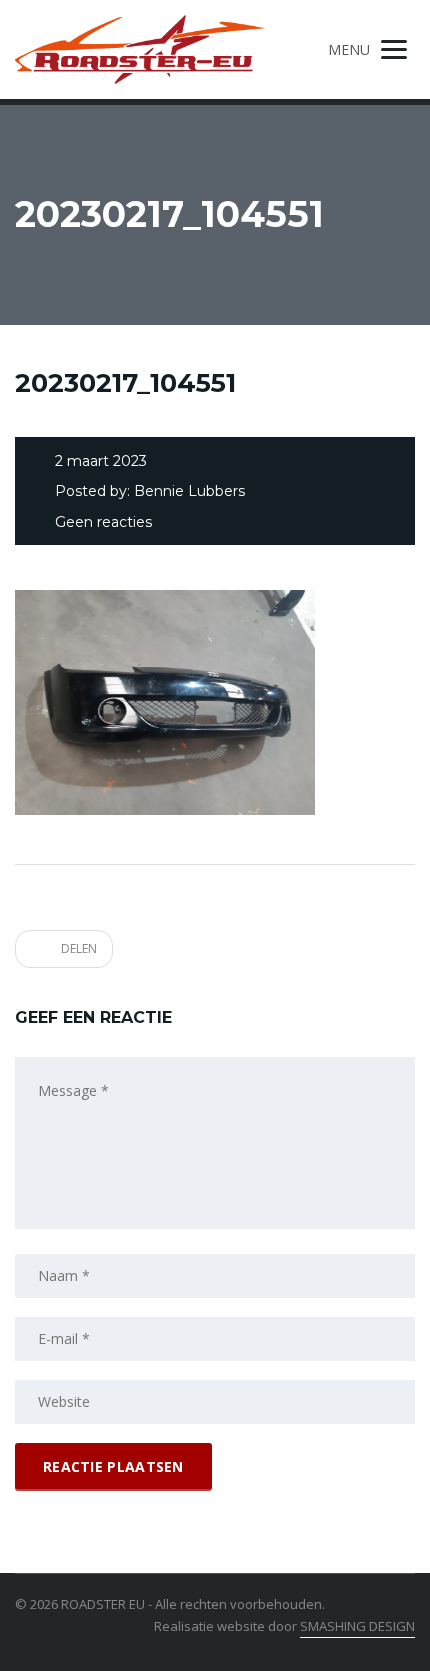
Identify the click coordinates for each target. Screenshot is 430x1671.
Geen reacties (103, 522)
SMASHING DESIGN (357, 1626)
